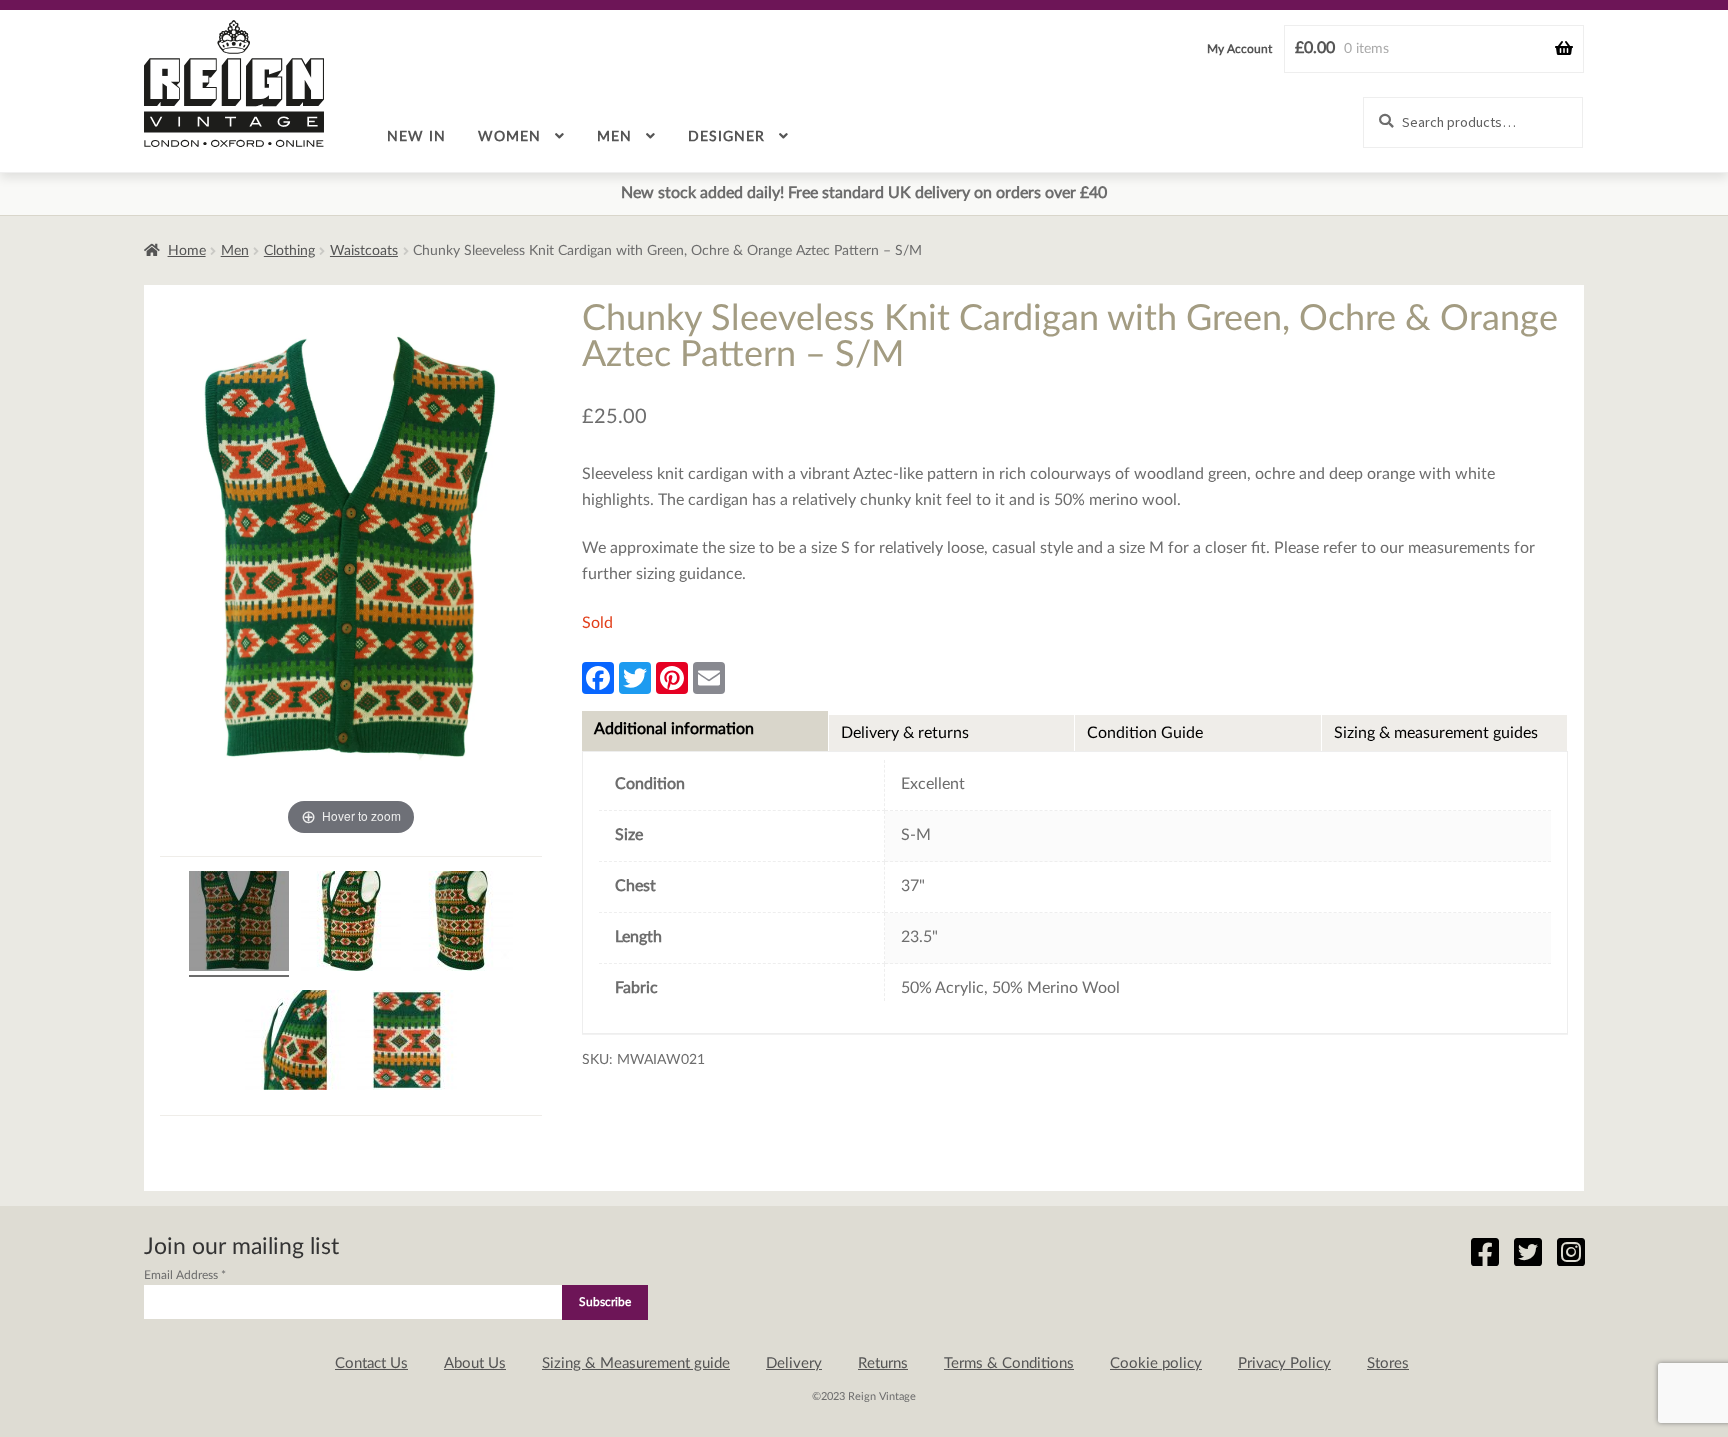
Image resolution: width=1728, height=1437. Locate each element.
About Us (475, 1363)
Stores (1388, 1363)
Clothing (289, 251)
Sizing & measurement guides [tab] (1436, 733)
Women (509, 137)
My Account (1239, 49)
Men (614, 137)
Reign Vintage (234, 83)
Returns (883, 1363)
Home (187, 251)
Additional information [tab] (674, 729)
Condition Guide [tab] (1145, 733)
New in (416, 137)
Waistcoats (364, 251)
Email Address (185, 1275)
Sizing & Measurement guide (636, 1363)
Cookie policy (1156, 1363)
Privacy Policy (1284, 1363)
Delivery (794, 1363)
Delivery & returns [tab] (905, 733)
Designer (726, 137)
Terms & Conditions (1009, 1363)
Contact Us (371, 1363)
